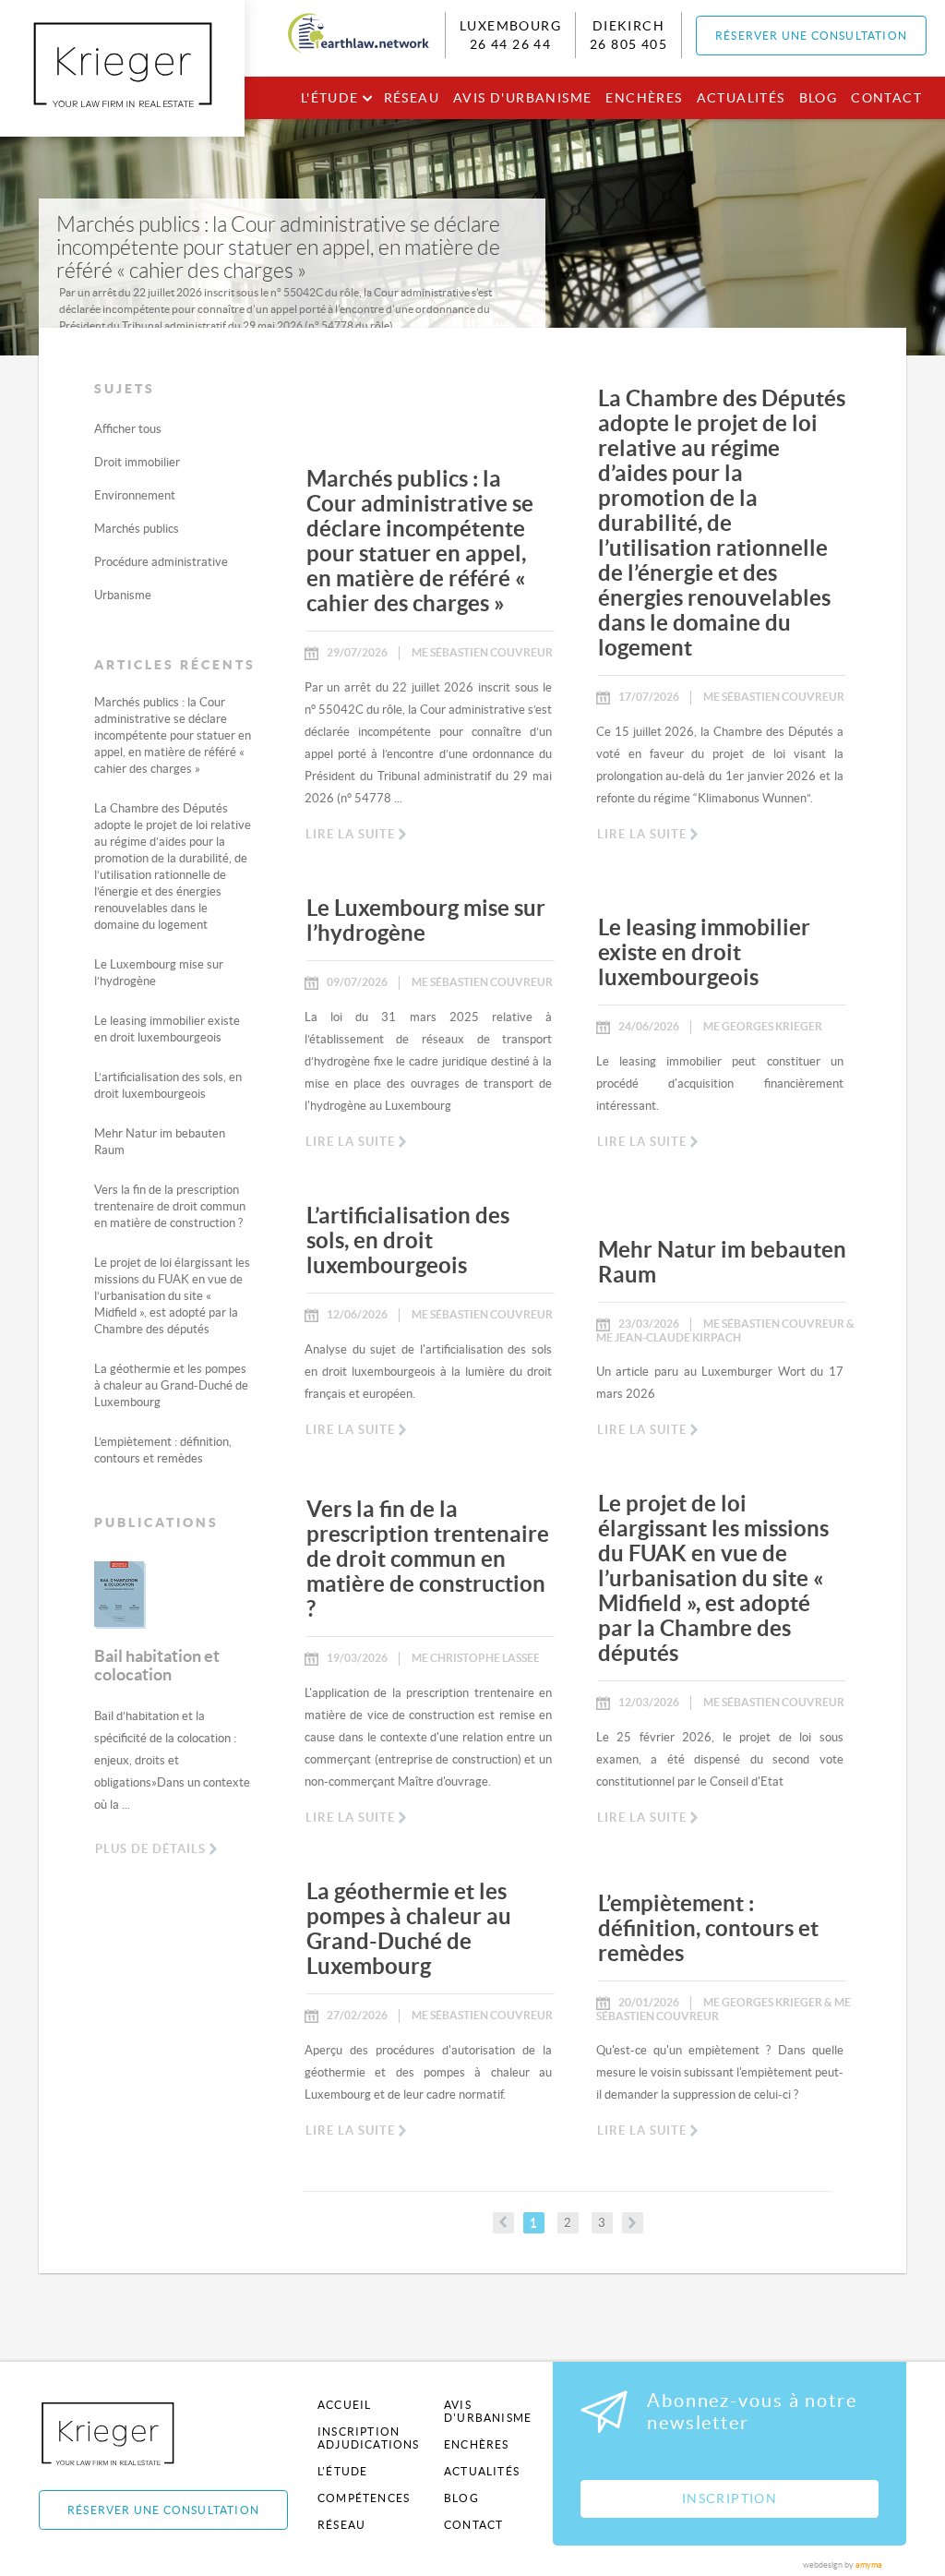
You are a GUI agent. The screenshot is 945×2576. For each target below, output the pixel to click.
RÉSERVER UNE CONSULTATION (811, 36)
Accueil (344, 2405)
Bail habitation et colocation (157, 1665)
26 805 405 (628, 44)
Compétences (364, 2498)
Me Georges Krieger (763, 1026)
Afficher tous (128, 429)
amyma (869, 2565)
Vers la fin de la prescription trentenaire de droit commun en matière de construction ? (170, 1206)
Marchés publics (137, 529)
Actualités (741, 98)
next (633, 2223)
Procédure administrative (161, 562)
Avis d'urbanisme (522, 98)
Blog (819, 98)
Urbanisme (123, 595)
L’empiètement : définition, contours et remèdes (708, 1928)
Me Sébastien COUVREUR (482, 652)
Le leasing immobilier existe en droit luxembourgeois (704, 952)
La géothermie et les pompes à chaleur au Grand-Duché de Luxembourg (171, 1385)
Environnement (135, 495)
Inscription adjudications (369, 2438)
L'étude (330, 98)
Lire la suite (350, 834)
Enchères (644, 98)
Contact (886, 98)
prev (503, 2223)
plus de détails (150, 1849)
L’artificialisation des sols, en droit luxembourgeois (408, 1240)
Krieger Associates (129, 2433)
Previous (80, 1607)
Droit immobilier (137, 462)
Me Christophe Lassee (476, 1658)
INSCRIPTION (730, 2498)
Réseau (412, 98)
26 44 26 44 (510, 44)
